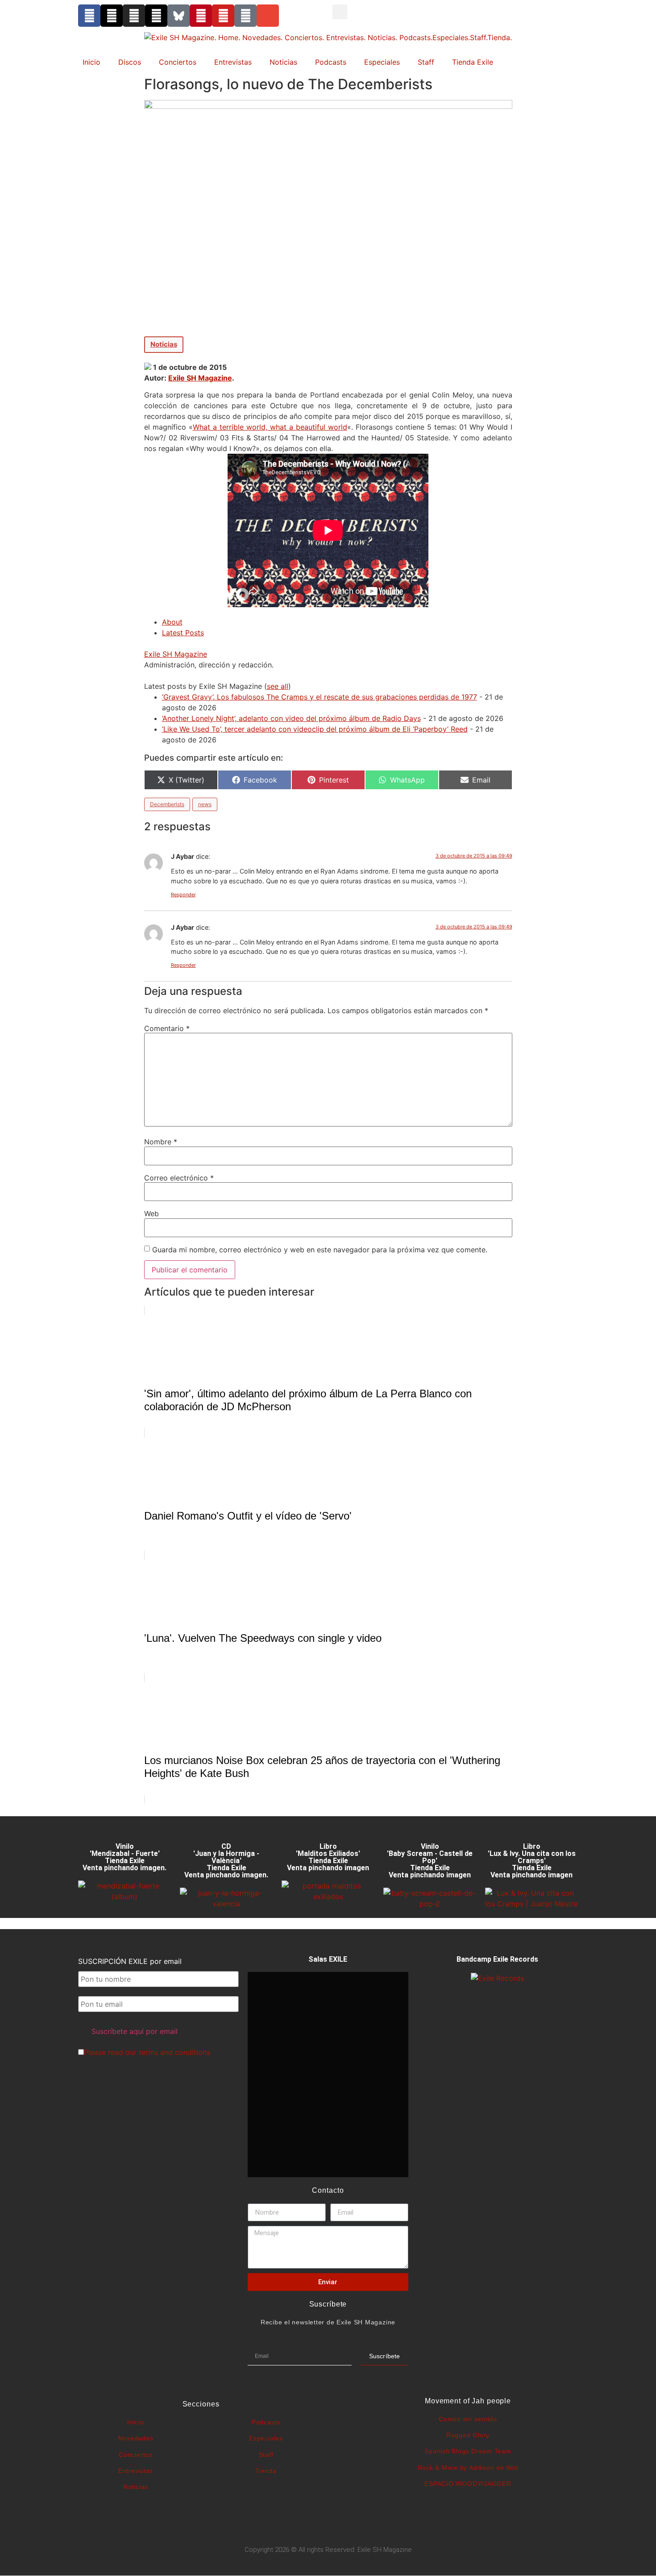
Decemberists (167, 804)
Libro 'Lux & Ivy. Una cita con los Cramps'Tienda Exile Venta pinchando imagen (532, 1861)
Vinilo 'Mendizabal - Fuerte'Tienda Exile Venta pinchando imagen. (125, 1857)
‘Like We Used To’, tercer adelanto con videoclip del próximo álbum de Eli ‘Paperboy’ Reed (315, 729)
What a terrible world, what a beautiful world (270, 427)
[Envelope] (268, 16)
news (205, 804)
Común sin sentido (468, 2419)
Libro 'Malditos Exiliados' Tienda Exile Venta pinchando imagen (328, 1857)
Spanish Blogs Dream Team (468, 2451)
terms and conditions (174, 2052)
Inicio (91, 62)
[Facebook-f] (89, 16)
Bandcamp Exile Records (497, 1959)
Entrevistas (233, 62)
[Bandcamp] (245, 16)
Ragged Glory (468, 2435)
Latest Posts (183, 633)
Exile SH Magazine (200, 378)
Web (152, 1213)
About (172, 622)
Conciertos (178, 62)
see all (278, 686)
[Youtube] (223, 16)
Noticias (283, 62)
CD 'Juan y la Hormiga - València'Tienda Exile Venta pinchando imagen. (226, 1861)
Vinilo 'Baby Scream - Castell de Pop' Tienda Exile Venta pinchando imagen (430, 1861)
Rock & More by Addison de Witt (468, 2468)
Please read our (147, 2052)
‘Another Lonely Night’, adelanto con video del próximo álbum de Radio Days (291, 718)
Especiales (382, 62)
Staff (426, 62)
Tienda (266, 2471)
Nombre (161, 1142)
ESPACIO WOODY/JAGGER (468, 2484)
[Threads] (156, 16)
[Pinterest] (201, 16)
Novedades (136, 2438)
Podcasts (331, 62)
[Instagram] (134, 16)
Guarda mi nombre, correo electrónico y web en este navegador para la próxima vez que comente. (320, 1250)
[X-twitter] (112, 16)
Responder (183, 895)
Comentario (167, 1028)
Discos (130, 62)
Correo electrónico (179, 1178)
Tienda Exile (473, 62)
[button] (340, 12)
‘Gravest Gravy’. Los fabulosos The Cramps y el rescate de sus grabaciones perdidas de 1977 (320, 697)
